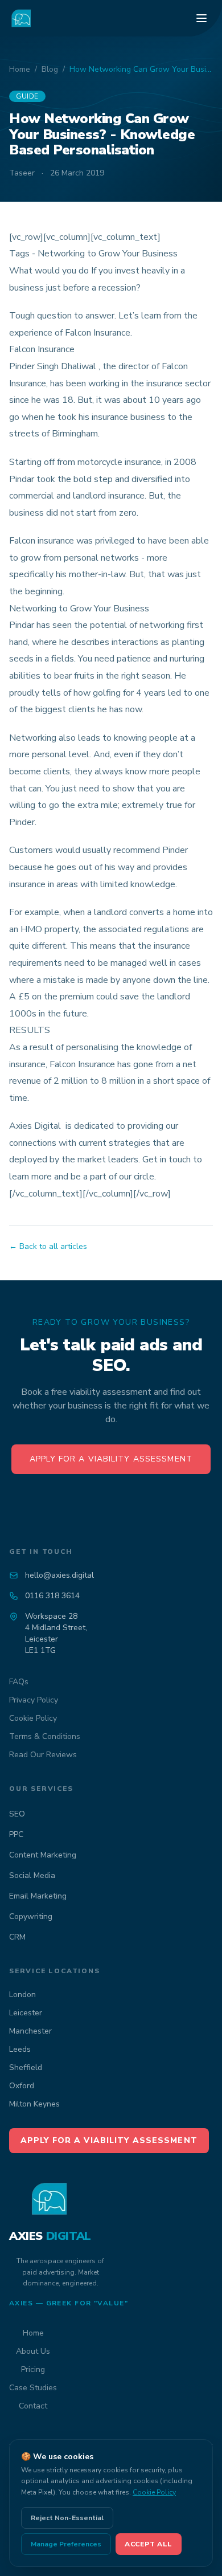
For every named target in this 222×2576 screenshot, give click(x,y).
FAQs (19, 1682)
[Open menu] (202, 18)
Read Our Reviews (43, 1755)
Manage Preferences (66, 2544)
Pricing (33, 2369)
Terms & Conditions (45, 1736)
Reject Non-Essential (67, 2518)
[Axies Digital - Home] (22, 18)
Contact (33, 2406)
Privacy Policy (34, 1700)
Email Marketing (38, 1896)
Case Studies (33, 2388)
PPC (16, 1834)
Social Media (32, 1875)
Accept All (149, 2544)
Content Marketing (43, 1855)
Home (20, 69)
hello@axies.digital (59, 1575)
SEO (17, 1814)
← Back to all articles (48, 1246)
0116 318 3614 (52, 1596)
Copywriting (31, 1916)
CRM (17, 1937)
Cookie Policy (33, 1718)
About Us (33, 2351)
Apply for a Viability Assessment (111, 1459)
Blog (50, 69)
